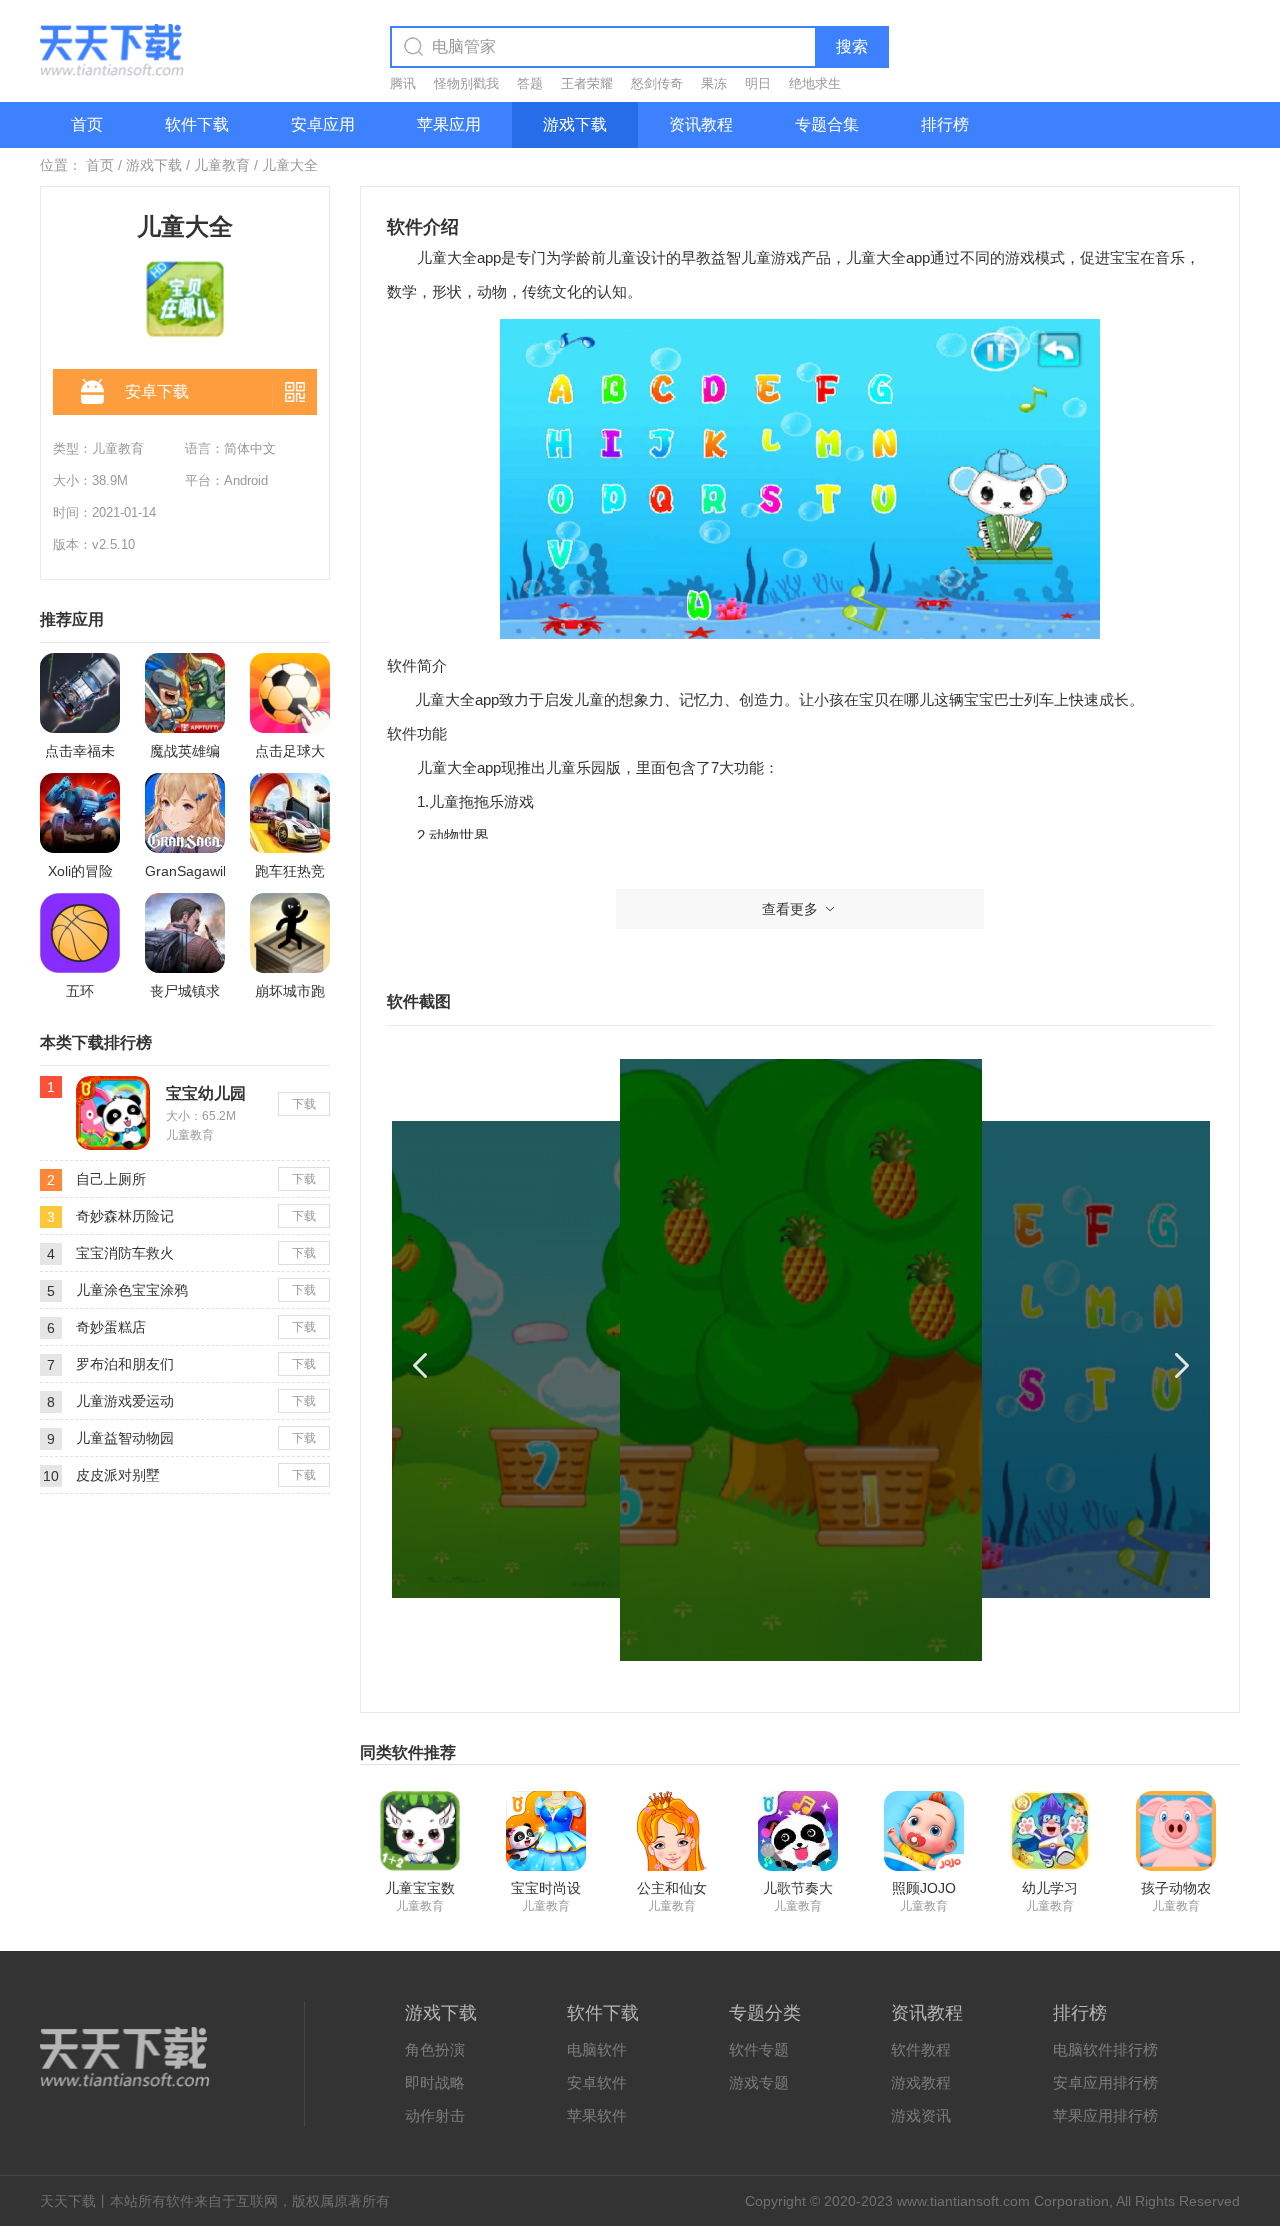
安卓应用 (323, 124)
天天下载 (68, 2201)
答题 (530, 83)
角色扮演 (435, 2049)
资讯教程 (701, 124)
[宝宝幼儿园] (113, 1084)
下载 (304, 1104)
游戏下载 (575, 124)
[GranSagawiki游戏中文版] (185, 813)
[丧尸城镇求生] (185, 933)
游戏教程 (921, 2082)
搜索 (852, 46)
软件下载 (197, 124)
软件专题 (759, 2049)
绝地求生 (815, 83)
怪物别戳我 (466, 83)
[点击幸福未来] (80, 693)
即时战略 (435, 2082)
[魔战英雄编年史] (185, 693)
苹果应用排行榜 (1105, 2115)
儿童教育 (222, 165)
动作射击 (435, 2115)
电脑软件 (597, 2049)
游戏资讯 (921, 2115)
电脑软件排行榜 (1105, 2049)
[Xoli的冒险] (80, 813)
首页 (87, 124)
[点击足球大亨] (290, 693)
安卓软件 (597, 2082)
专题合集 (827, 124)
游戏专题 (759, 2082)
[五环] (80, 933)
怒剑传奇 (657, 83)
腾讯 (403, 83)
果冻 (714, 83)
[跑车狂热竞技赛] (290, 813)
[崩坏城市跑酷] (290, 933)
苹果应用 (449, 124)
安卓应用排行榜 (1105, 2082)
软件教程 (921, 2049)
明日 (758, 83)
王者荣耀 (587, 83)
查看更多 (790, 909)
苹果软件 (597, 2115)
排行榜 (945, 124)
